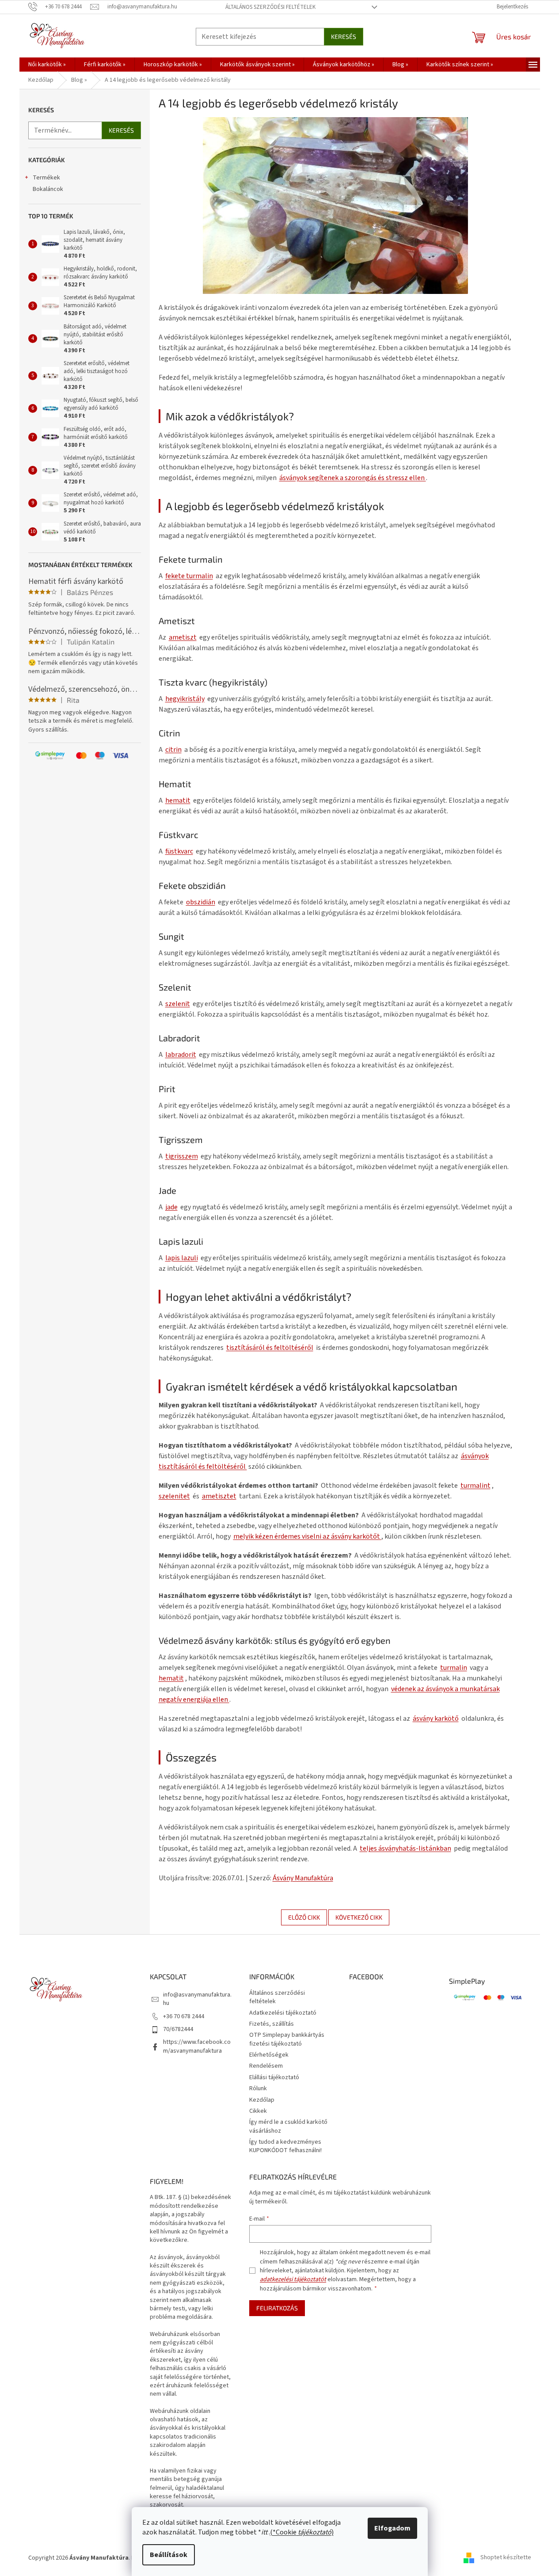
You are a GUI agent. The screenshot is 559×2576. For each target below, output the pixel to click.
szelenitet (174, 1496)
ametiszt (183, 637)
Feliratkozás (277, 2308)
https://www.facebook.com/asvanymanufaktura (197, 2046)
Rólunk (258, 2088)
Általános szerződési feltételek (270, 7)
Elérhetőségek (269, 2055)
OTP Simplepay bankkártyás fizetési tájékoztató (287, 2039)
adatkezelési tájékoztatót (293, 2279)
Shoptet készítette (506, 2558)
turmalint (475, 1486)
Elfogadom (392, 2528)
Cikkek (258, 2111)
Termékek (46, 178)
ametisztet (219, 1496)
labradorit (181, 1055)
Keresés (344, 36)
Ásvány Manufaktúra (303, 1878)
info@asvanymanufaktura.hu (197, 1999)
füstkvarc (179, 851)
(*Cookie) (302, 2532)
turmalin (454, 1668)
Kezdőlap (262, 2100)
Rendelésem (266, 2066)
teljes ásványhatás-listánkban (405, 1848)
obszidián (201, 902)
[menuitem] (47, 65)
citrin (173, 750)
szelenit (178, 1004)
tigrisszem (182, 1156)
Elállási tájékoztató (274, 2077)
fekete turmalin (189, 576)
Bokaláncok (48, 189)
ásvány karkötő (436, 1719)
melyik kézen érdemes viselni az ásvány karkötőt (307, 1536)
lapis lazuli (182, 1258)
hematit (178, 800)
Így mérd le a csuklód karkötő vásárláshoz (288, 2126)
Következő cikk (359, 1917)
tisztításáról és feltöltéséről (270, 1348)
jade (171, 1207)
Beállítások (169, 2555)
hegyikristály (185, 699)
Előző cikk (304, 1917)
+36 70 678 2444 (184, 2016)
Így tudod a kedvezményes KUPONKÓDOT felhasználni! (285, 2146)
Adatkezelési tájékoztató (283, 2013)
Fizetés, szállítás (272, 2024)
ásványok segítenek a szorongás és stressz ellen (353, 478)
